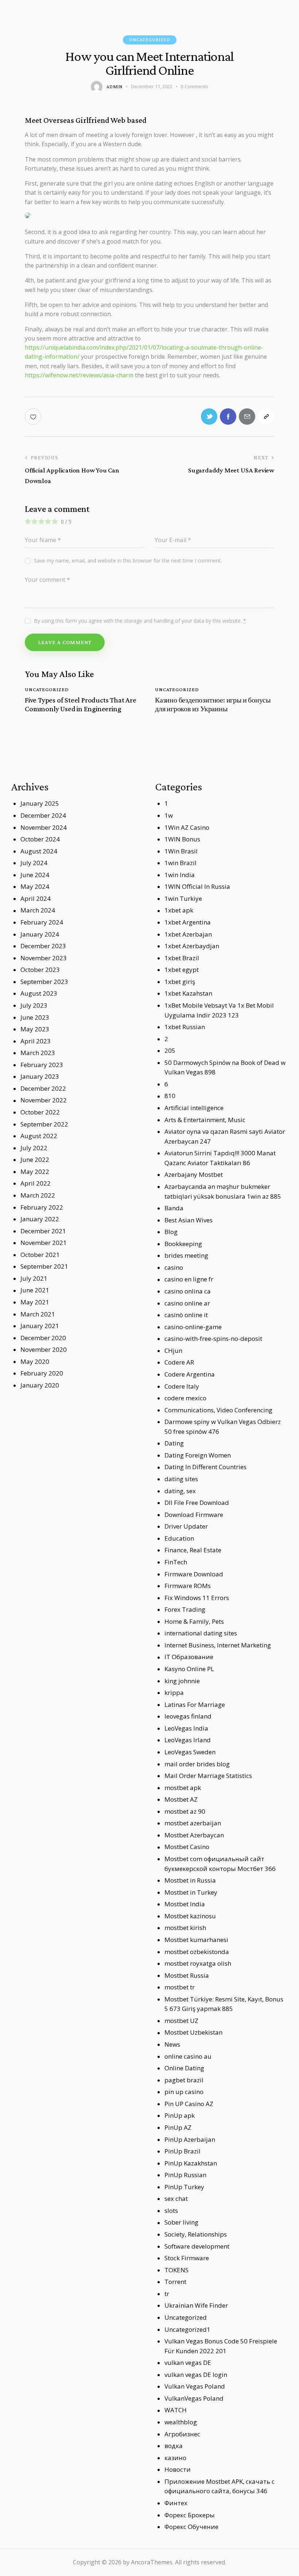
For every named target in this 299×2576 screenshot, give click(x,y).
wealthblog (181, 2422)
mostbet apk (183, 1788)
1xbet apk (179, 910)
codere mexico (185, 1398)
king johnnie (182, 1681)
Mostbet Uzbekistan (193, 2032)
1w (169, 815)
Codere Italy (182, 1386)
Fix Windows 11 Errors (197, 1598)
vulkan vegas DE (188, 2363)
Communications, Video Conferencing (218, 1410)
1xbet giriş (180, 982)
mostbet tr (180, 1987)
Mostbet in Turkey (191, 1892)
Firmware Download (194, 1574)
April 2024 (36, 898)
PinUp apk (180, 2115)
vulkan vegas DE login (196, 2375)
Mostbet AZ (181, 1799)
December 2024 (43, 815)
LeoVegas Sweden (190, 1752)
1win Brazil (180, 863)
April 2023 (36, 1041)
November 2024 (44, 827)
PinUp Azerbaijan (190, 2139)
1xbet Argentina (188, 922)
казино (175, 2458)
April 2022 (36, 1183)
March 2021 (38, 1314)
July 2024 (34, 863)
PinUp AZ (178, 2127)
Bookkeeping (183, 1244)
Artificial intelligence (194, 1108)
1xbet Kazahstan (188, 993)
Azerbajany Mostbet (194, 1174)
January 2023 (40, 1076)
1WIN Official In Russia (197, 886)
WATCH (176, 2410)
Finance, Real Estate (193, 1550)
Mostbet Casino (187, 1847)
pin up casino (184, 2092)
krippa (174, 1692)
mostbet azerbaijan (193, 1823)
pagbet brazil (184, 2080)
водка (174, 2446)
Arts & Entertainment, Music (205, 1120)
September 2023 (44, 982)
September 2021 (44, 1266)
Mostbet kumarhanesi (196, 1940)
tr (167, 2294)
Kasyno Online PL (189, 1669)
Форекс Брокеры (190, 2515)
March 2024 (38, 910)
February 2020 (42, 1373)
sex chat (176, 2198)
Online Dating (184, 2068)
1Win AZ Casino (187, 827)
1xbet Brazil (182, 958)
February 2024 (42, 922)
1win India (180, 875)
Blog (171, 1232)
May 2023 (35, 1029)
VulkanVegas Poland (194, 2398)
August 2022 (39, 1136)
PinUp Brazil (182, 2151)
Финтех (176, 2503)
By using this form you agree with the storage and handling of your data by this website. (140, 621)
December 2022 (43, 1088)
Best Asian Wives (189, 1220)
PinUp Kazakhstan (191, 2163)
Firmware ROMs (188, 1586)
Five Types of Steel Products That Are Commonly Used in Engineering (81, 704)
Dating (174, 1443)
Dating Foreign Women (198, 1455)
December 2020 (43, 1338)
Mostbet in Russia (190, 1880)
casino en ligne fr (189, 1279)
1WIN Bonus (182, 839)
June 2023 (35, 1017)
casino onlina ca (188, 1291)
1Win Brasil (181, 851)
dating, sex (180, 1491)
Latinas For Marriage (195, 1705)
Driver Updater (186, 1526)
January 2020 (40, 1385)
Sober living (181, 2222)
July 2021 (34, 1278)
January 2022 (40, 1219)
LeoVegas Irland (188, 1740)
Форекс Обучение (191, 2527)
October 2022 (40, 1112)
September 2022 (44, 1124)
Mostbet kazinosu (190, 1916)
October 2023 (40, 970)
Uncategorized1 (187, 2329)
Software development (197, 2246)
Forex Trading (185, 1609)
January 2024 (40, 934)
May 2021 (35, 1302)
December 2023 (43, 946)
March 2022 (38, 1195)
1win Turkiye (183, 898)
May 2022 (35, 1172)
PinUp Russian (185, 2175)
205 (170, 1050)
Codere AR (179, 1362)
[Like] (34, 417)
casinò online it (186, 1315)
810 (170, 1096)
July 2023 (34, 1005)
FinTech (176, 1562)
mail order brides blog (197, 1764)
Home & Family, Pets (194, 1621)
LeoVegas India (186, 1728)
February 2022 (42, 1207)
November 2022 (44, 1100)
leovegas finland (188, 1716)
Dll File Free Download (197, 1503)
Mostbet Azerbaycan (194, 1835)
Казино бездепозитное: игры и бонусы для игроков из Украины (213, 704)
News (172, 2044)
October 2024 (40, 839)
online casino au (188, 2056)
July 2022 (34, 1148)
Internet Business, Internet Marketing (218, 1645)
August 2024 (39, 851)
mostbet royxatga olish (198, 1963)
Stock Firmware (187, 2258)
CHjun (173, 1351)
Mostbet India (185, 1904)
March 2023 (38, 1053)
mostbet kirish (185, 1928)
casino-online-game (193, 1327)
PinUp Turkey (184, 2187)
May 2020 (35, 1361)
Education (179, 1538)
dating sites (181, 1479)
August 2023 (39, 993)
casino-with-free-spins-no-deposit (213, 1338)
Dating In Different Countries (205, 1467)
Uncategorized (150, 40)
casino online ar (187, 1303)
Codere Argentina (190, 1374)
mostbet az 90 (185, 1811)
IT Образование (189, 1657)
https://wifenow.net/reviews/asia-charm (79, 375)
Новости (178, 2469)
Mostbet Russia (187, 1975)
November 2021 (44, 1243)
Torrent (175, 2282)
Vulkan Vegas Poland (195, 2386)
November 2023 (44, 958)
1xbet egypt (182, 970)
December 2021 (43, 1231)
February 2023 (42, 1065)
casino (174, 1267)
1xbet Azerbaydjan (192, 946)
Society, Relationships (196, 2234)
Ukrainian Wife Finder (196, 2305)
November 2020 (44, 1349)
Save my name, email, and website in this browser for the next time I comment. (128, 561)
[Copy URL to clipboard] (266, 417)
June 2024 (35, 875)
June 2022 (35, 1159)
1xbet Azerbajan (188, 934)
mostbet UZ (181, 2021)
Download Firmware (194, 1515)
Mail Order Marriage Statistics (208, 1776)
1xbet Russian (185, 1027)
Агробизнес (182, 2434)
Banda (174, 1208)
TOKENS (176, 2270)
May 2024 (35, 886)
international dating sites (201, 1633)
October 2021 (40, 1255)
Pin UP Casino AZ (189, 2104)
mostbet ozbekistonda (197, 1952)
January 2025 (40, 803)
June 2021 (35, 1290)
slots (171, 2211)
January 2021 (40, 1326)
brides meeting (186, 1255)
